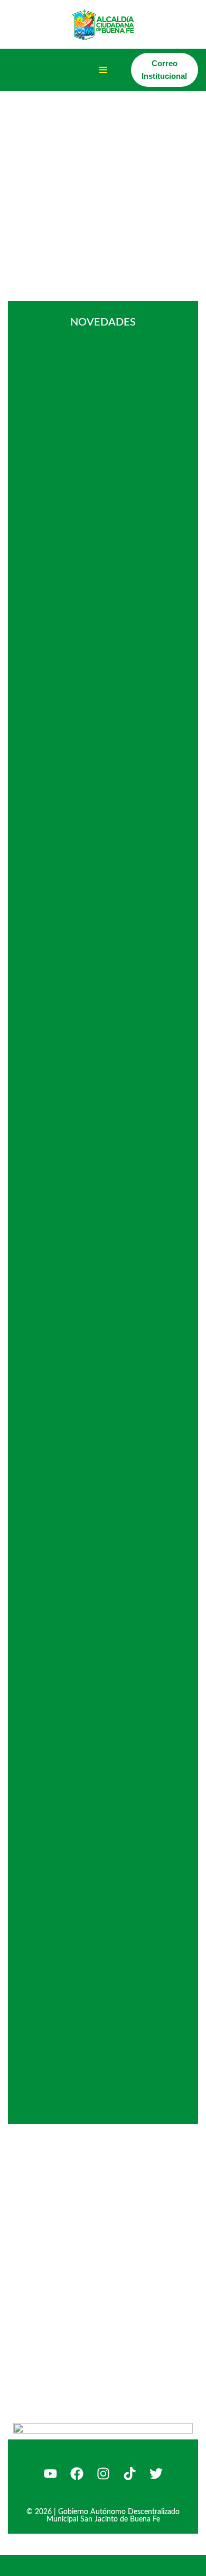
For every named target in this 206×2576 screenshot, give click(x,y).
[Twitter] (156, 2474)
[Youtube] (50, 2474)
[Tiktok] (129, 2474)
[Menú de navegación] (103, 70)
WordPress (120, 2565)
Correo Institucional (164, 70)
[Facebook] (77, 2474)
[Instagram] (103, 2474)
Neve (17, 2565)
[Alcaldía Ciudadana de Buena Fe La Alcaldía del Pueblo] (103, 24)
